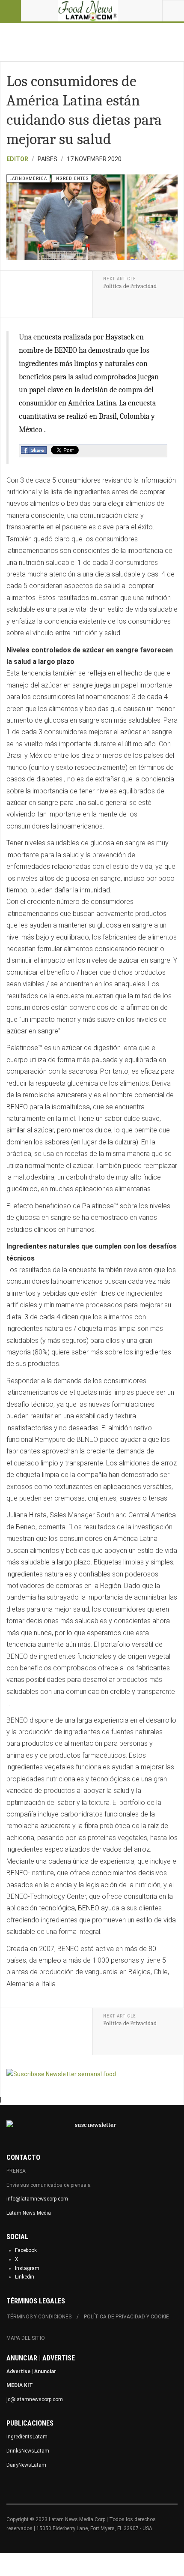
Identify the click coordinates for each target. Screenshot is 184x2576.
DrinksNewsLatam (28, 2451)
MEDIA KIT (20, 2385)
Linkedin (25, 2277)
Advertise (18, 2372)
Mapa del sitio (26, 2338)
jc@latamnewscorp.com (35, 2399)
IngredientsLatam (27, 2437)
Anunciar (45, 2372)
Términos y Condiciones (39, 2317)
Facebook (26, 2250)
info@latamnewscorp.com (37, 2199)
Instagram (27, 2268)
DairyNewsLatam (26, 2465)
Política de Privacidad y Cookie (126, 2317)
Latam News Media (29, 2213)
